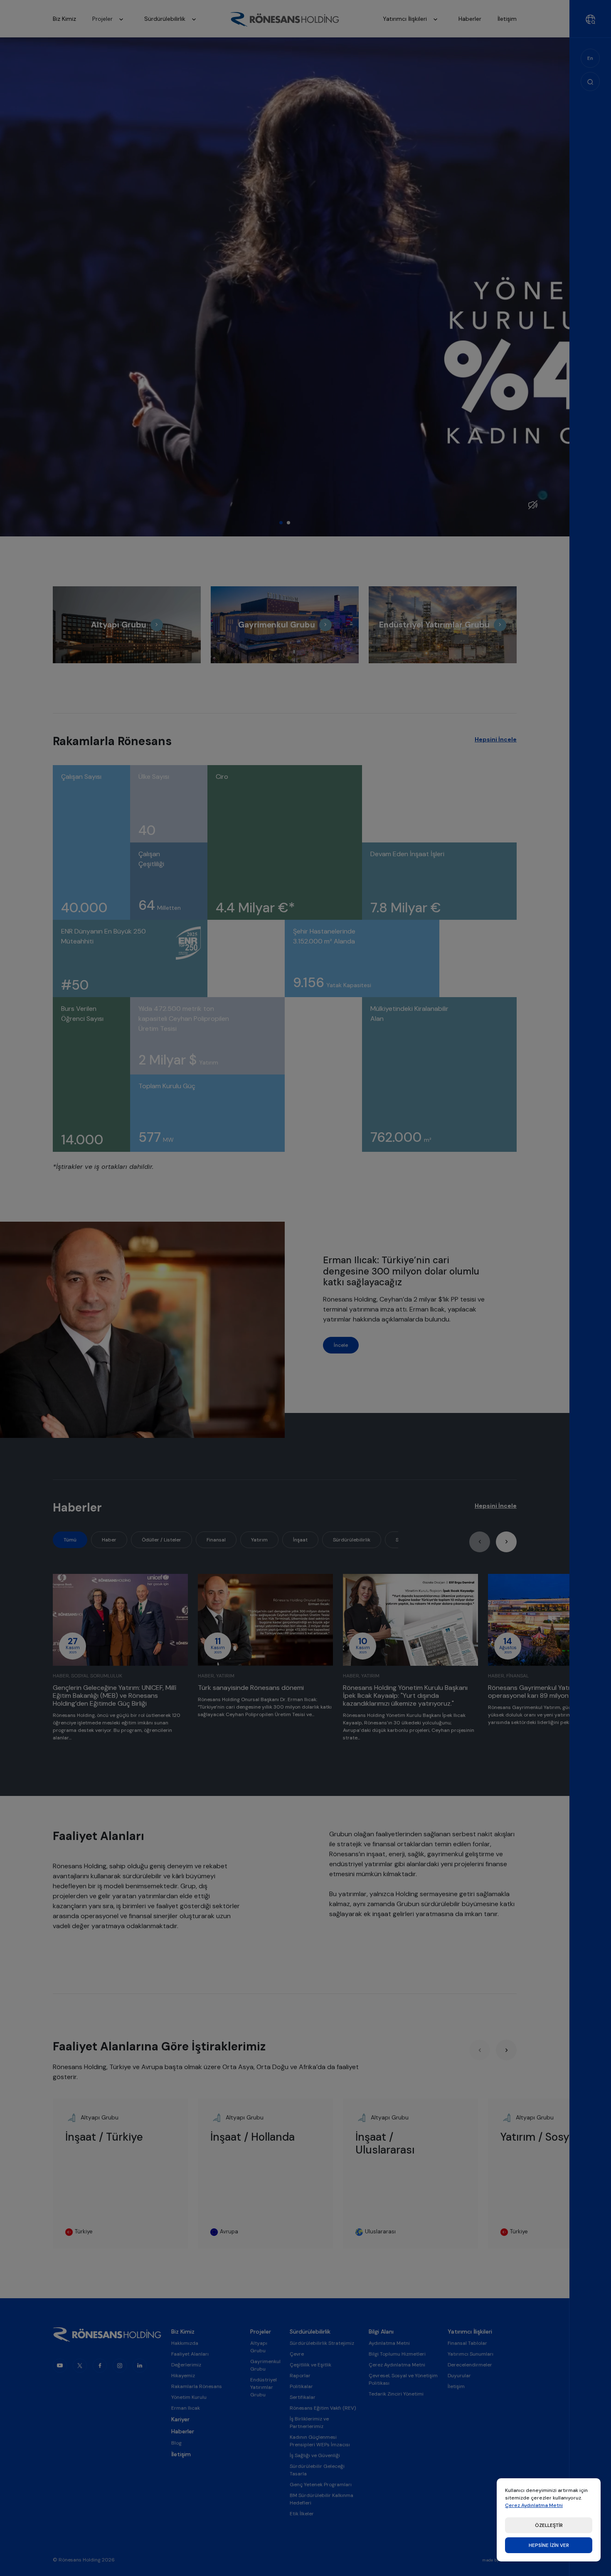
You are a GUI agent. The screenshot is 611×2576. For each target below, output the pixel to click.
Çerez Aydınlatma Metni (534, 2505)
